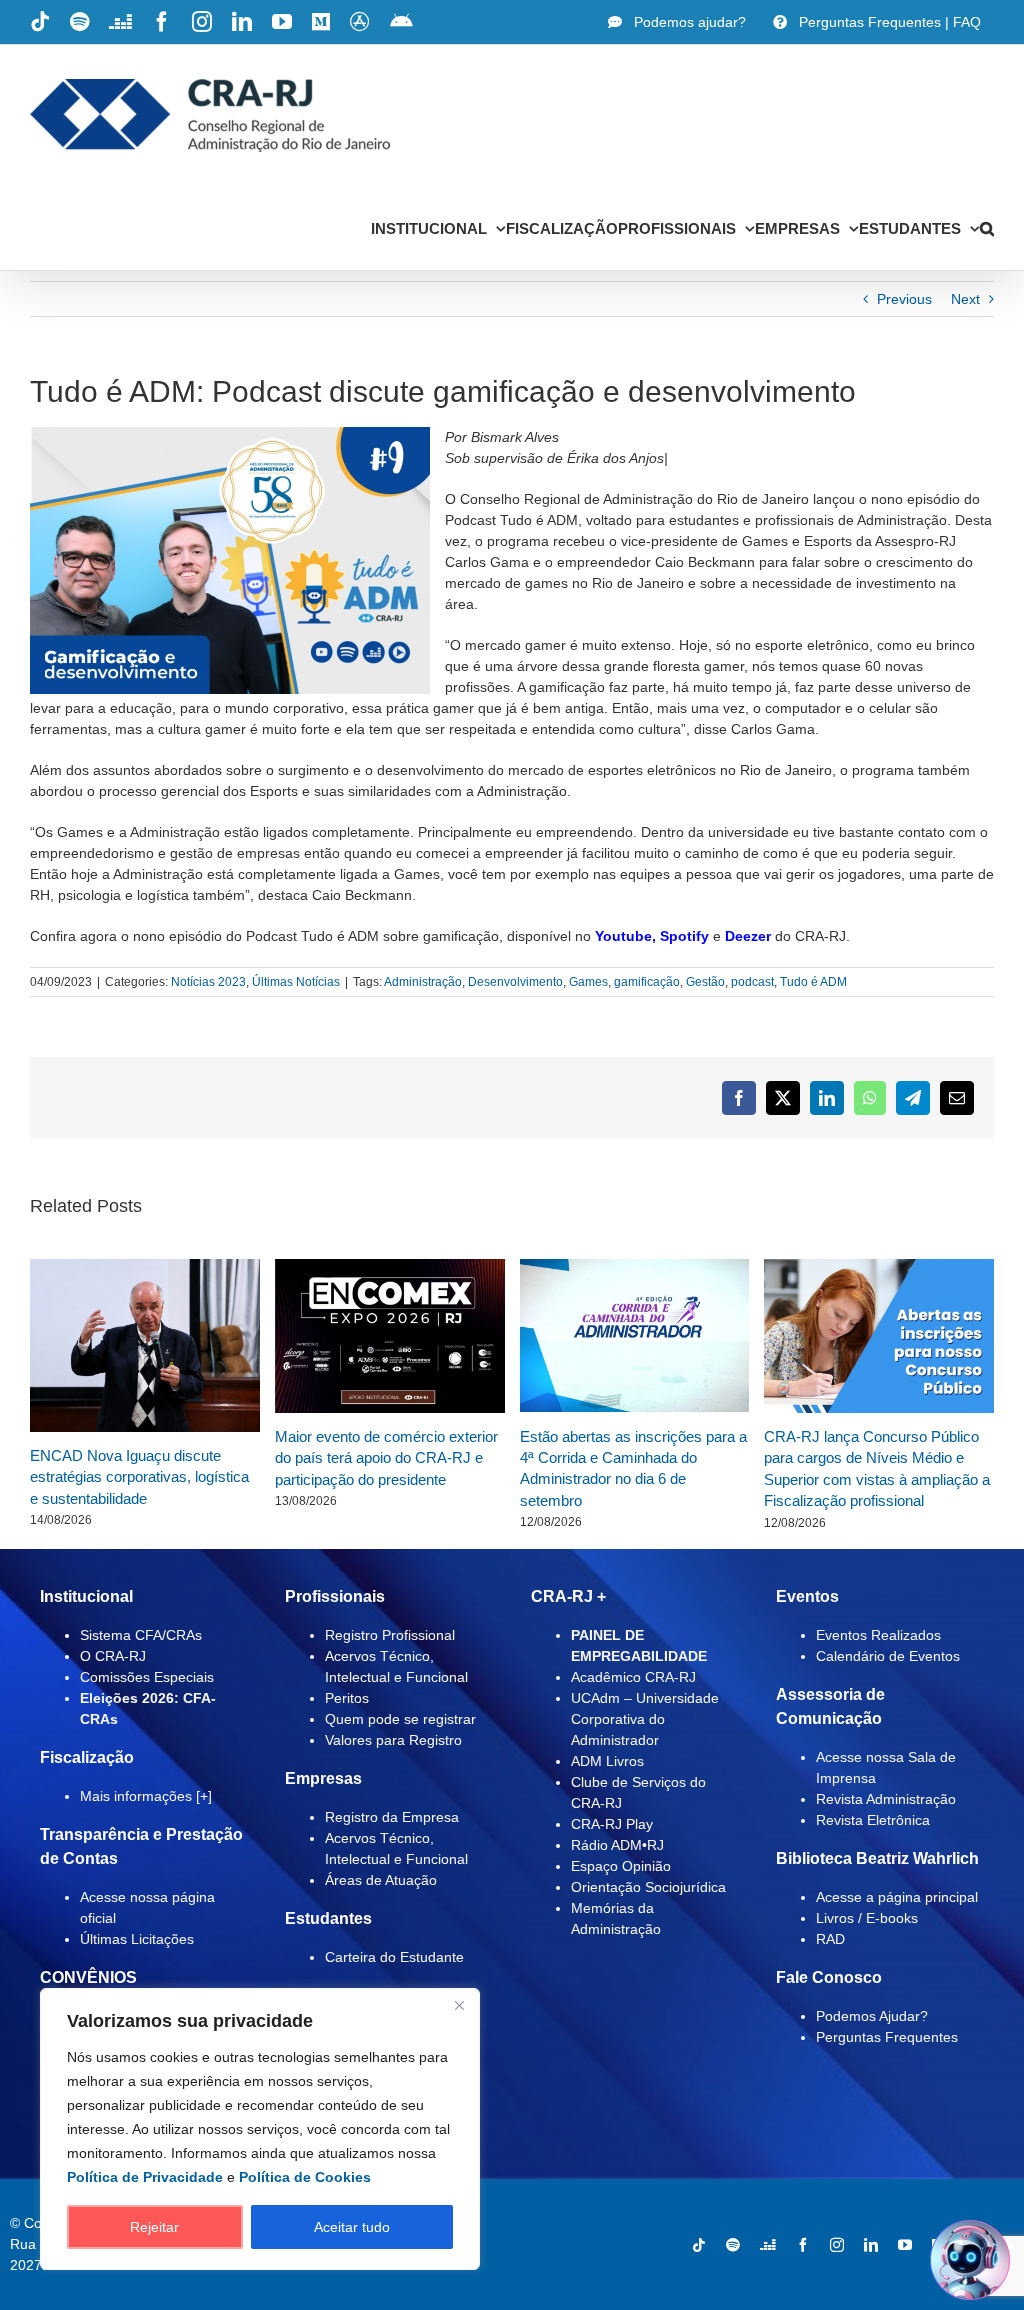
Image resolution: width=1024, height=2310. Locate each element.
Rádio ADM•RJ (617, 1845)
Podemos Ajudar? (872, 2016)
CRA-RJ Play (612, 1824)
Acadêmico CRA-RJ (633, 1677)
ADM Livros (607, 1761)
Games (588, 982)
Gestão (705, 982)
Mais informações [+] (146, 1796)
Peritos (347, 1698)
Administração (423, 982)
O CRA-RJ (113, 1656)
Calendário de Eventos (888, 1656)
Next (965, 299)
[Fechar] (459, 2005)
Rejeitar (154, 2227)
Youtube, (625, 936)
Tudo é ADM (813, 982)
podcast (752, 982)
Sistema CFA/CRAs (141, 1635)
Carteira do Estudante (394, 1957)
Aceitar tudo (352, 2227)
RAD (830, 1939)
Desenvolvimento (515, 982)
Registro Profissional (390, 1635)
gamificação (647, 982)
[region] (260, 2129)
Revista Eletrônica (873, 1820)
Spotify (684, 936)
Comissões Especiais (147, 1677)
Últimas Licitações (137, 1939)
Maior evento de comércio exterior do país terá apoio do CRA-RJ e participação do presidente (386, 1458)
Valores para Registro (393, 1740)
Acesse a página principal (897, 1897)
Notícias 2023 (208, 982)
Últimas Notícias (296, 982)
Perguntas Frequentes (887, 2037)
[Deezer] (768, 2245)
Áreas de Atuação (381, 1880)
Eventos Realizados (878, 1635)
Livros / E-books (867, 1918)
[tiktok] (699, 2245)
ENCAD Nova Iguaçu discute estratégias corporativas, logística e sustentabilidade (139, 1477)
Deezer (748, 936)
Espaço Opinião (621, 1866)
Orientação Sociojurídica (648, 1887)
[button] (987, 228)
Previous (904, 299)
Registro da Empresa (392, 1817)
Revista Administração (886, 1799)
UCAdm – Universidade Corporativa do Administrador (645, 1719)
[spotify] (733, 2245)
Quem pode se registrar (400, 1719)
